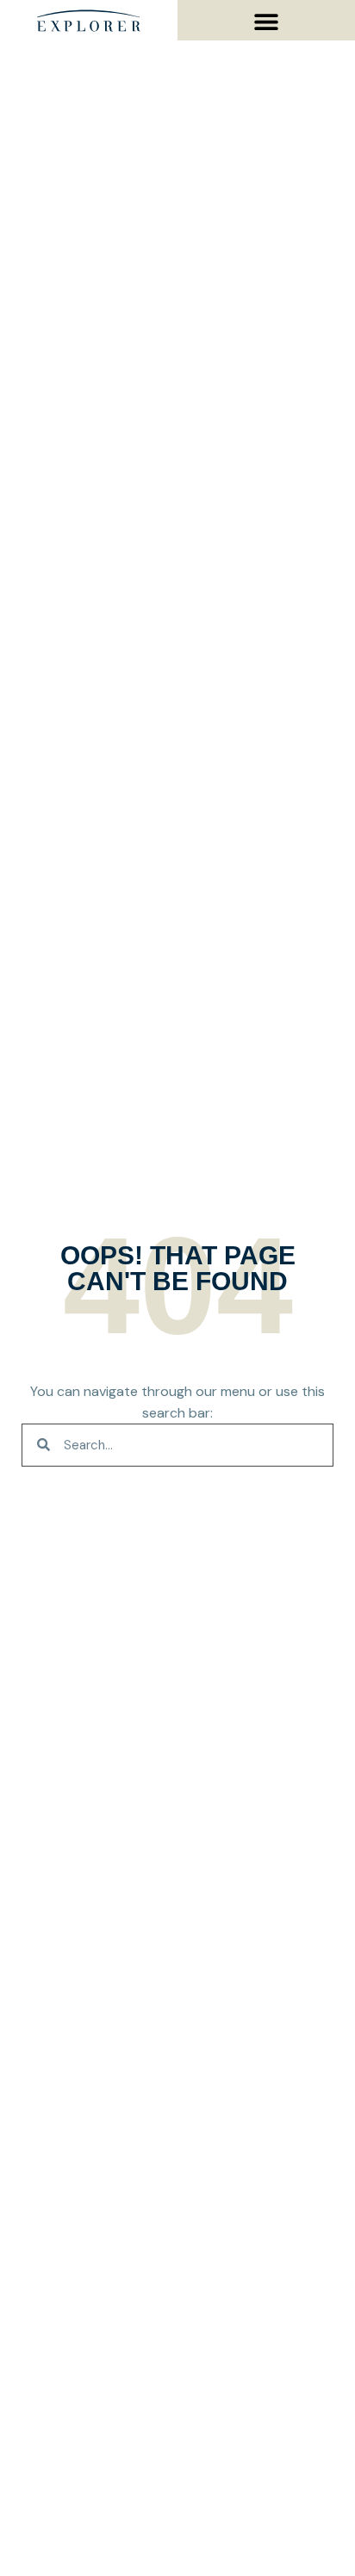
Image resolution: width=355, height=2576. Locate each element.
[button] (267, 21)
